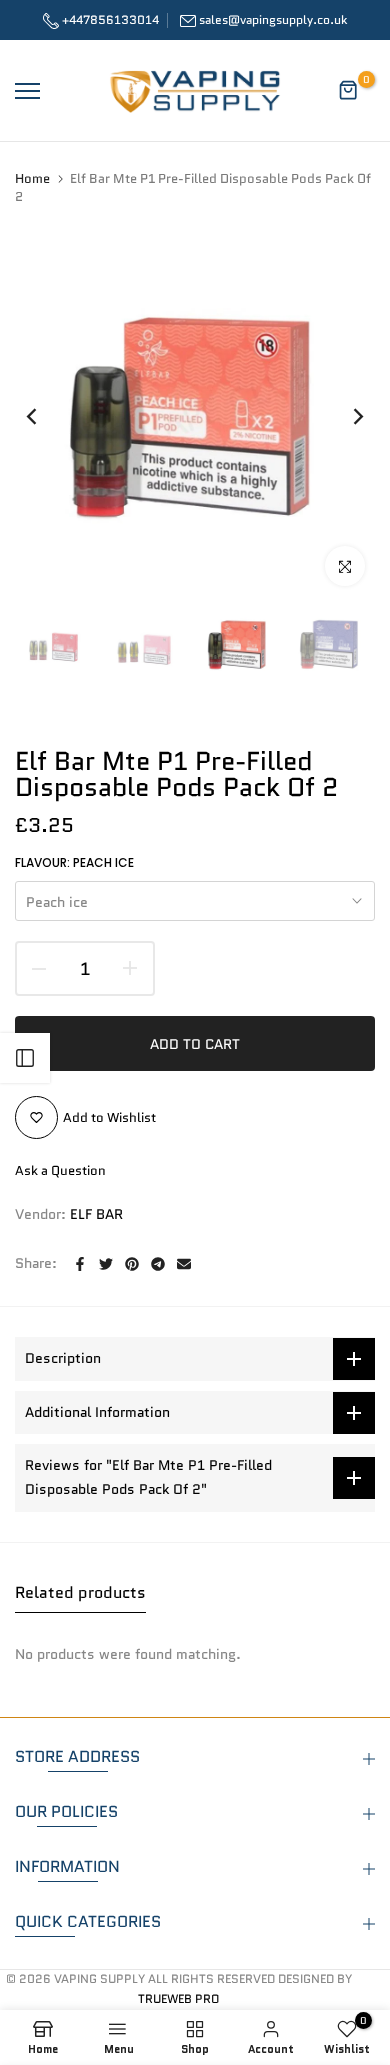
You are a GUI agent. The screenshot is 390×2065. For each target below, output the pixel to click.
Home (32, 179)
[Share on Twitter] (106, 1264)
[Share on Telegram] (158, 1264)
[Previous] (45, 416)
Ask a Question (60, 1170)
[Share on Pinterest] (132, 1264)
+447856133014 (109, 19)
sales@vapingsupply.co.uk (273, 19)
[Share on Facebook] (80, 1264)
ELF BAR (96, 1214)
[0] (349, 91)
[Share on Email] (184, 1264)
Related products (80, 1592)
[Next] (345, 416)
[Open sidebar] (25, 1058)
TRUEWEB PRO (178, 1998)
